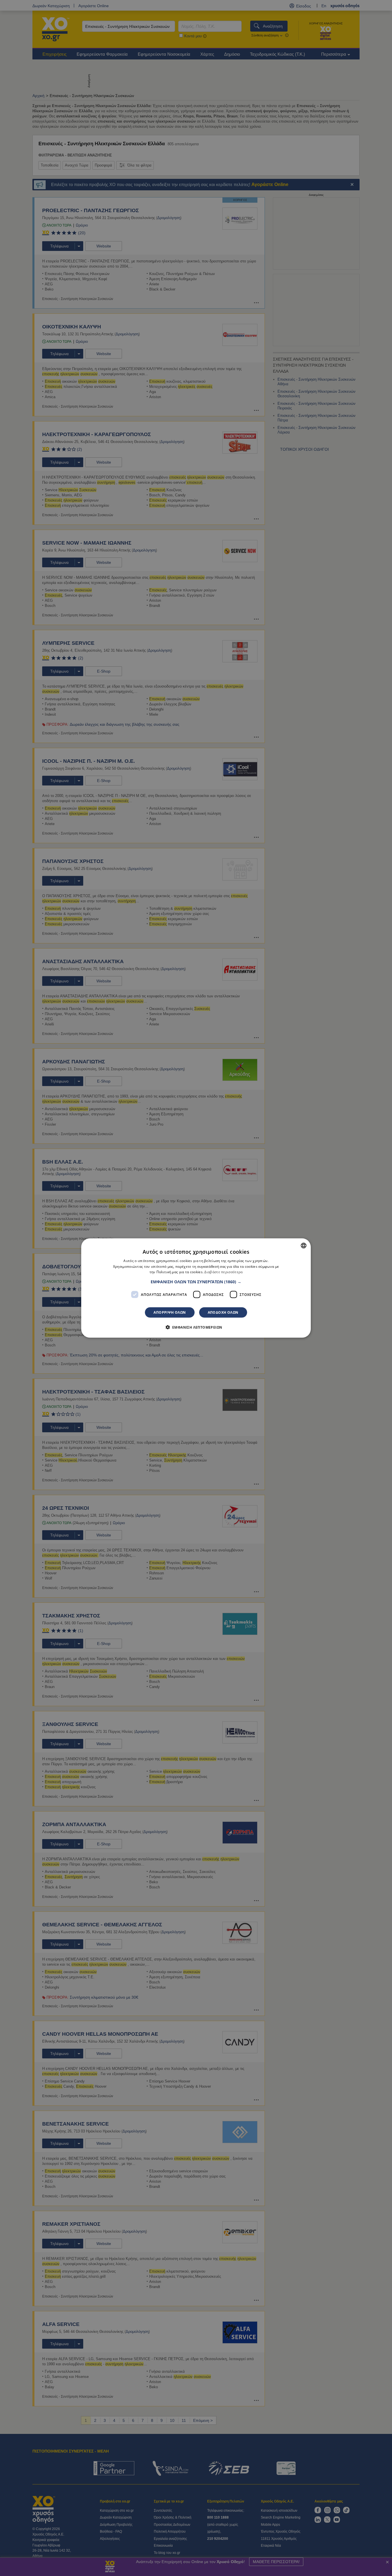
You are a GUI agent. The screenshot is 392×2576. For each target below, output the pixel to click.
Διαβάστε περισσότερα (223, 1272)
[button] (196, 1282)
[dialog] (196, 1288)
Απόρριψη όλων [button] (170, 1312)
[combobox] (304, 1245)
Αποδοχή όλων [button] (223, 1312)
